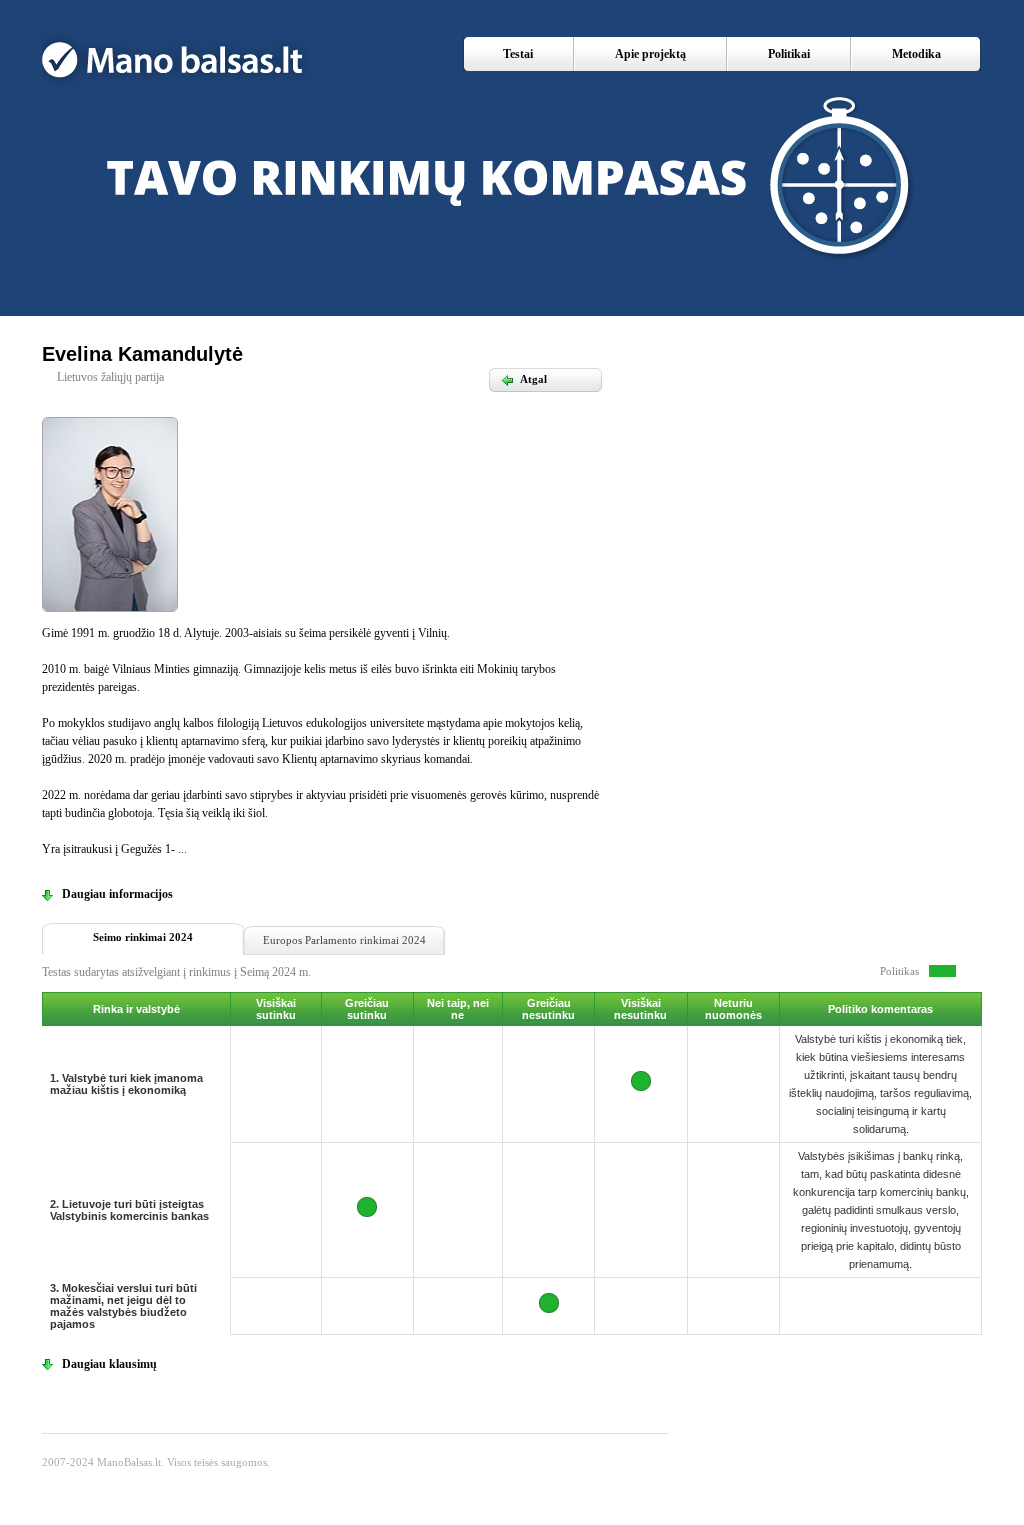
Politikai (789, 54)
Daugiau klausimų (109, 1364)
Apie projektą (650, 54)
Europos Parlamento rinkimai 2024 (344, 940)
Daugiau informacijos (117, 894)
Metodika (916, 54)
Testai (518, 54)
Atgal (523, 379)
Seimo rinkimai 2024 (143, 937)
